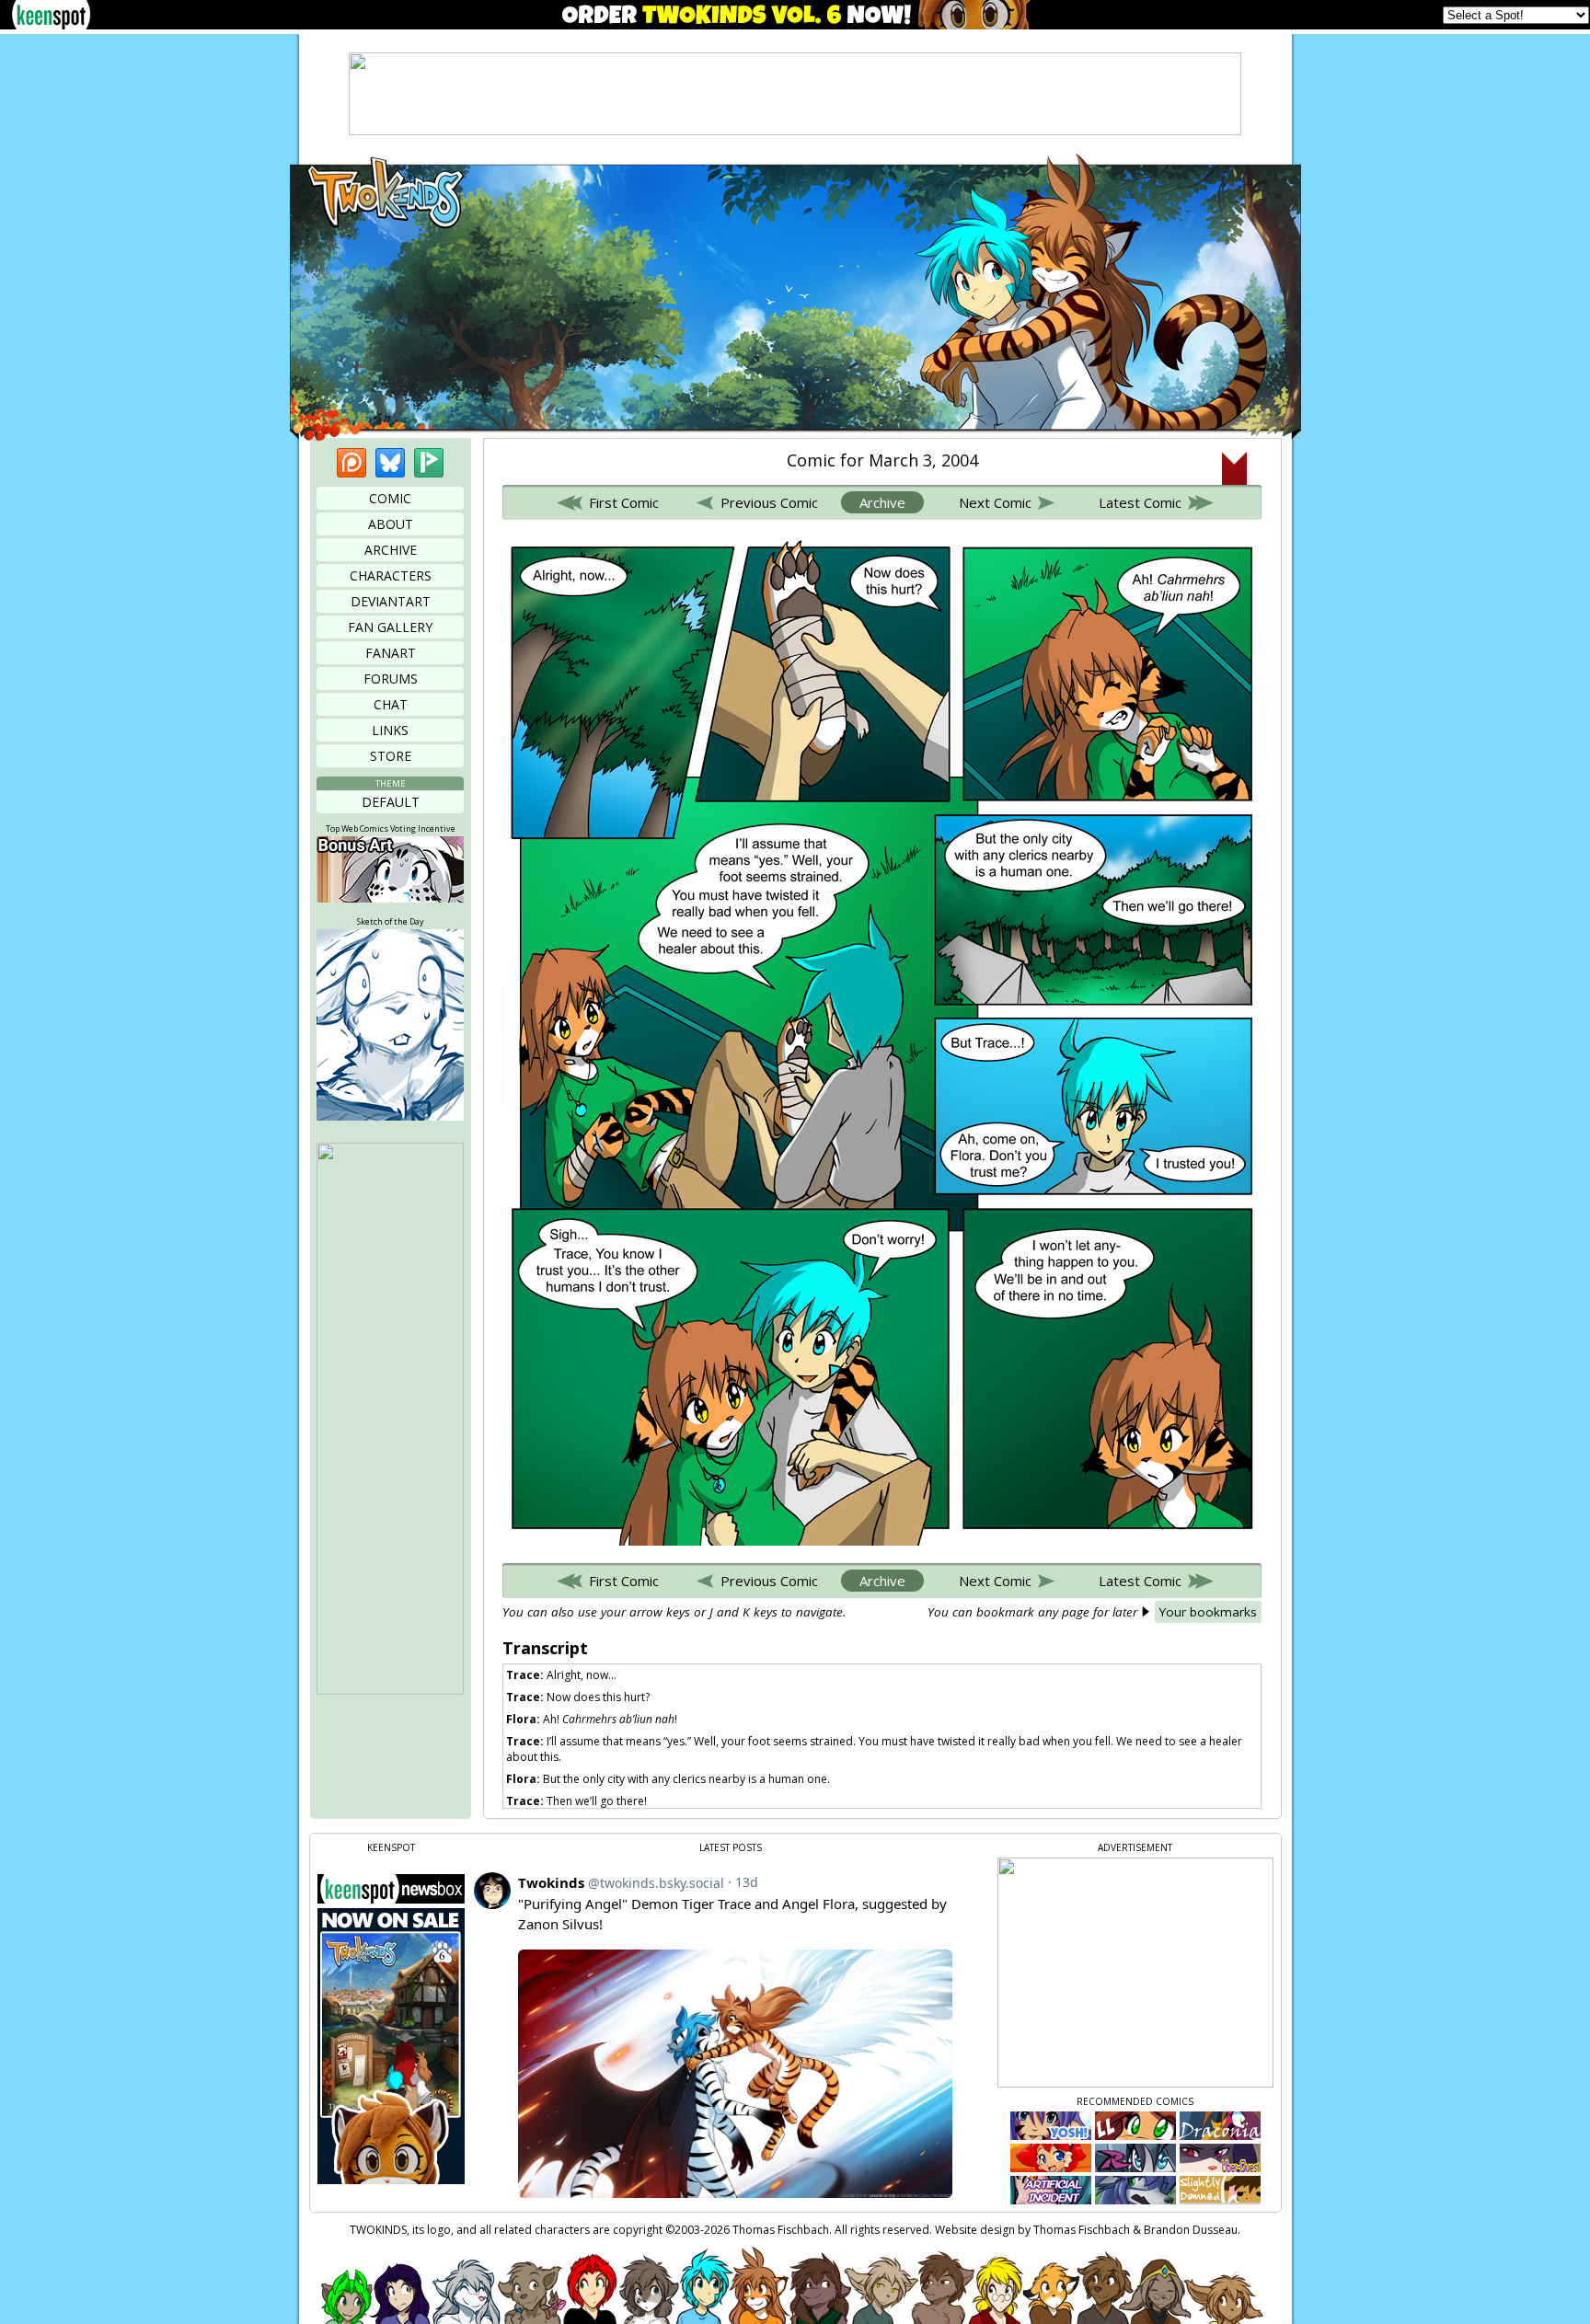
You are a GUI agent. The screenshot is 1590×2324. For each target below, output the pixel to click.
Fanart (391, 653)
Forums (391, 679)
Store (391, 756)
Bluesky (390, 463)
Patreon (351, 463)
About (391, 524)
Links (390, 730)
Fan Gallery (390, 627)
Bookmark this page (1234, 468)
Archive (391, 550)
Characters (391, 575)
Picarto (429, 463)
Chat (391, 704)
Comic (390, 498)
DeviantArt (391, 601)
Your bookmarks (1208, 1612)
